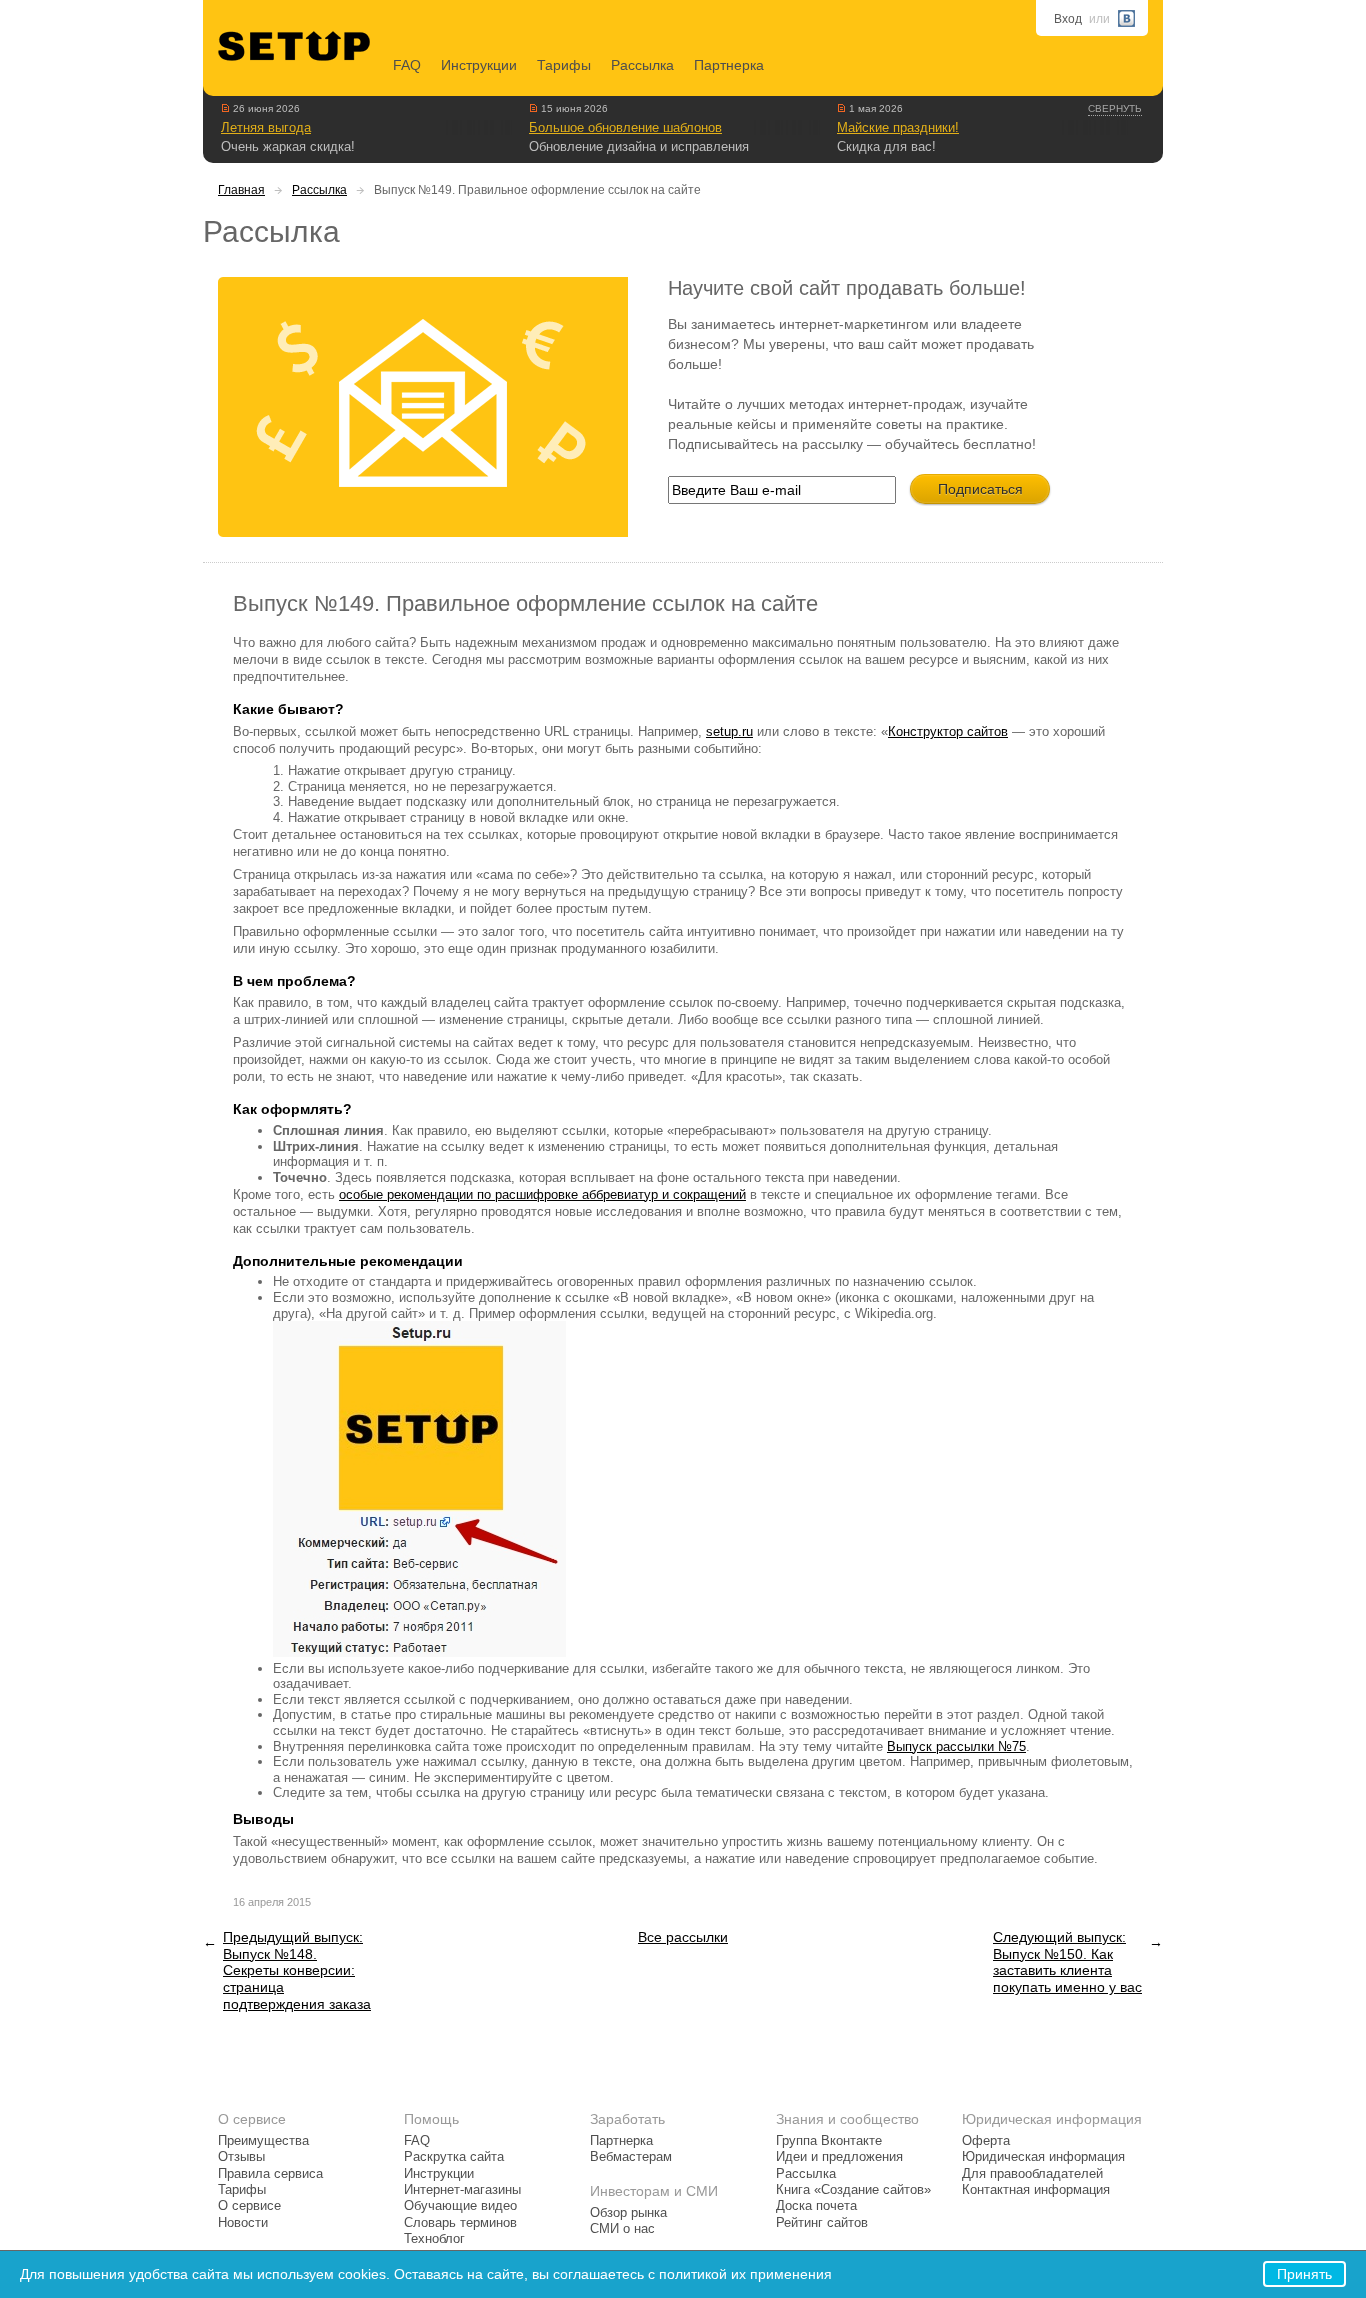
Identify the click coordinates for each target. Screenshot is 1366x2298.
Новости (243, 2223)
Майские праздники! (898, 127)
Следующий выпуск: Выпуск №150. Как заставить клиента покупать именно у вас (1067, 1962)
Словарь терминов (460, 2223)
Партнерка (729, 65)
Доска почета (816, 2206)
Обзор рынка (628, 2213)
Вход (1068, 19)
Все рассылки (683, 1937)
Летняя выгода (266, 127)
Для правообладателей (1032, 2174)
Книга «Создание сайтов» (853, 2190)
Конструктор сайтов (948, 731)
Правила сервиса (270, 2174)
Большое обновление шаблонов (625, 127)
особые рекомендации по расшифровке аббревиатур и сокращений (542, 1194)
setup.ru (729, 731)
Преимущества (263, 2141)
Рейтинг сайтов (822, 2223)
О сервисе (249, 2206)
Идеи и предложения (839, 2157)
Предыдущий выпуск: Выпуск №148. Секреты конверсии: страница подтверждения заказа (297, 1970)
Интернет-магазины (462, 2190)
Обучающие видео (460, 2206)
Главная (241, 190)
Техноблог (434, 2239)
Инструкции (479, 65)
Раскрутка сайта (454, 2157)
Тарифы (564, 65)
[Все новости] (225, 108)
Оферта (986, 2141)
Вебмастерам (631, 2157)
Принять (1304, 2274)
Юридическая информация (1043, 2157)
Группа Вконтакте (829, 2141)
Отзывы (241, 2157)
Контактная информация (1036, 2190)
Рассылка (642, 65)
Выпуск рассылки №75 (956, 1746)
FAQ (407, 65)
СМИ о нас (622, 2229)
